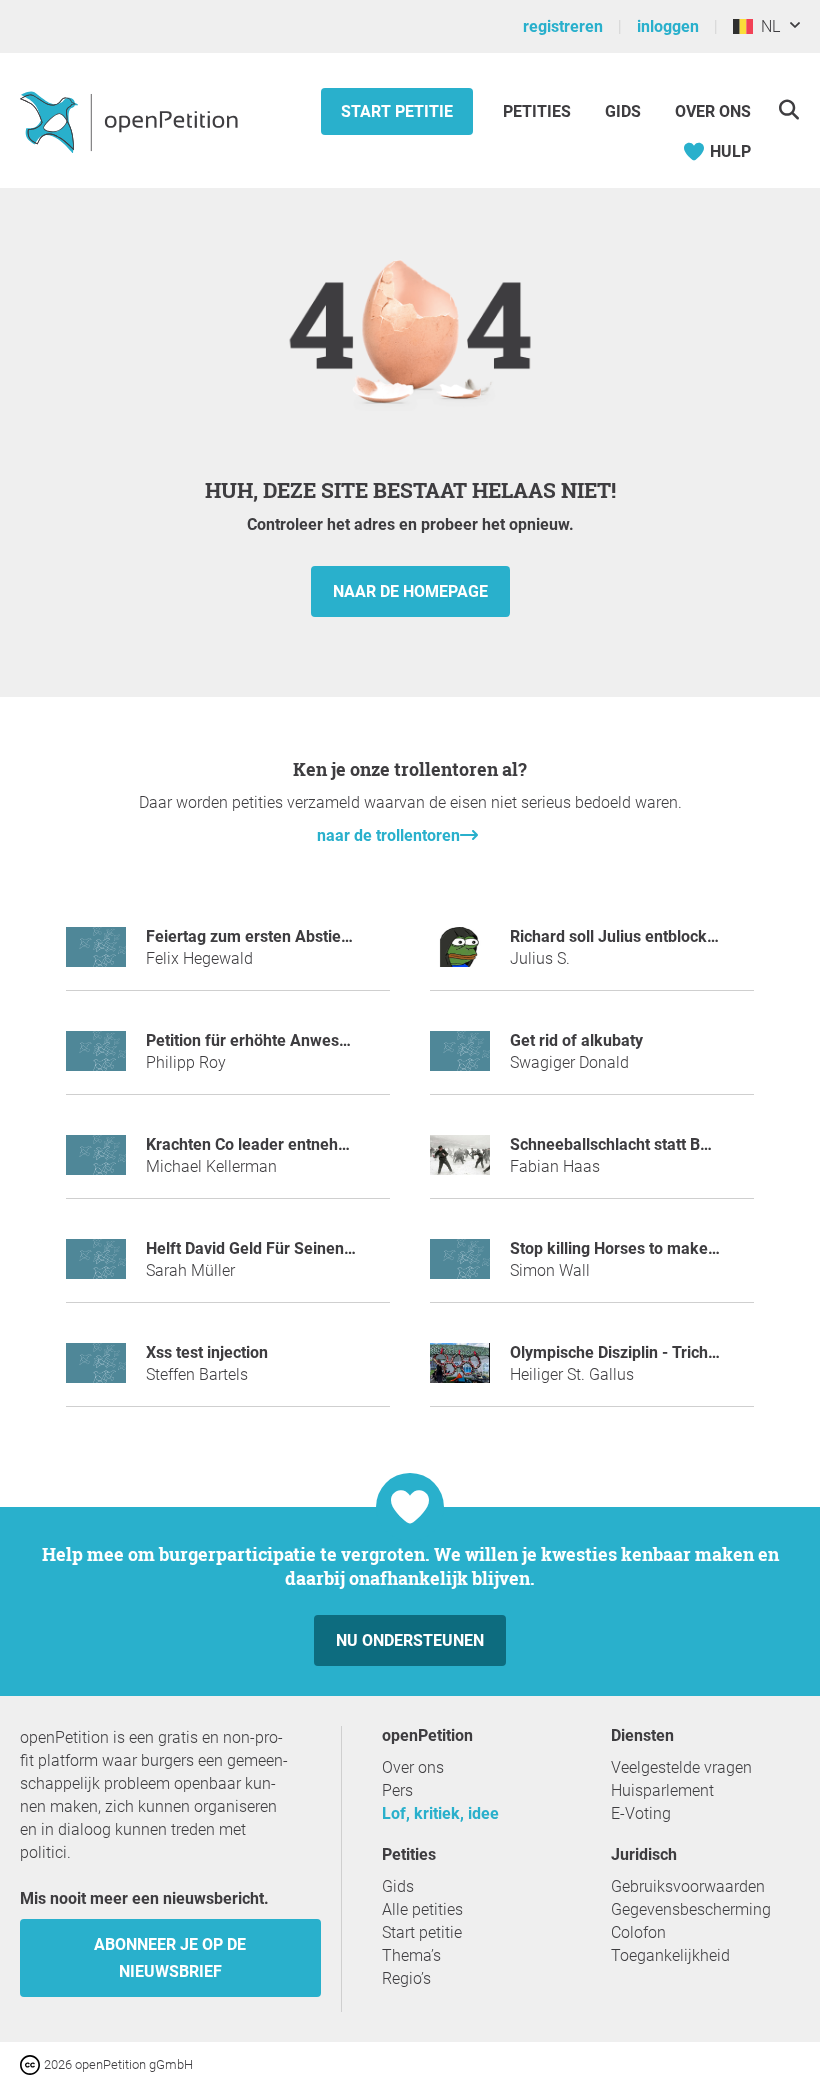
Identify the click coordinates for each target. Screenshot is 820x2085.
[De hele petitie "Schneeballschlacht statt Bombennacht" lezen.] (460, 1163)
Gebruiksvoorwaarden (688, 1886)
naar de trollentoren (388, 835)
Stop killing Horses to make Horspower (650, 1248)
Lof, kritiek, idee (440, 1813)
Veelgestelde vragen (681, 1767)
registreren (563, 26)
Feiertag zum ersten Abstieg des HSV (280, 936)
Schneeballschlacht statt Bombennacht (650, 1144)
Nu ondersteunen (410, 1640)
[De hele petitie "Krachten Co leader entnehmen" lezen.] (96, 1163)
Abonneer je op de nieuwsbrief (170, 1958)
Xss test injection (207, 1352)
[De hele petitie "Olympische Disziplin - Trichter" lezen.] (460, 1371)
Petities (539, 111)
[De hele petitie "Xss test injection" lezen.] (96, 1371)
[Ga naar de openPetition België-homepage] (131, 121)
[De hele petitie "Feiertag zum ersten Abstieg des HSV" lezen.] (96, 955)
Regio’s (406, 1978)
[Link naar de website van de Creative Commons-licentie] (32, 2063)
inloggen (668, 26)
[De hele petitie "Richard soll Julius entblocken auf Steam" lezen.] (460, 955)
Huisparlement (662, 1790)
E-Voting (641, 1813)
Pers (397, 1790)
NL (766, 26)
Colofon (638, 1932)
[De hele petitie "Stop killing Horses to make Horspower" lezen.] (460, 1267)
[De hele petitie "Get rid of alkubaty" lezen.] (460, 1059)
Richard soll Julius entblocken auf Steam (657, 936)
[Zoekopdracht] (788, 109)
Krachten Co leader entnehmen (258, 1144)
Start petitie (397, 111)
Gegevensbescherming (691, 1909)
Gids (623, 111)
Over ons (713, 111)
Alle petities (422, 1909)
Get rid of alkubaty (576, 1040)
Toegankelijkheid (670, 1955)
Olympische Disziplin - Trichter (619, 1352)
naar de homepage (410, 591)
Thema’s (411, 1955)
